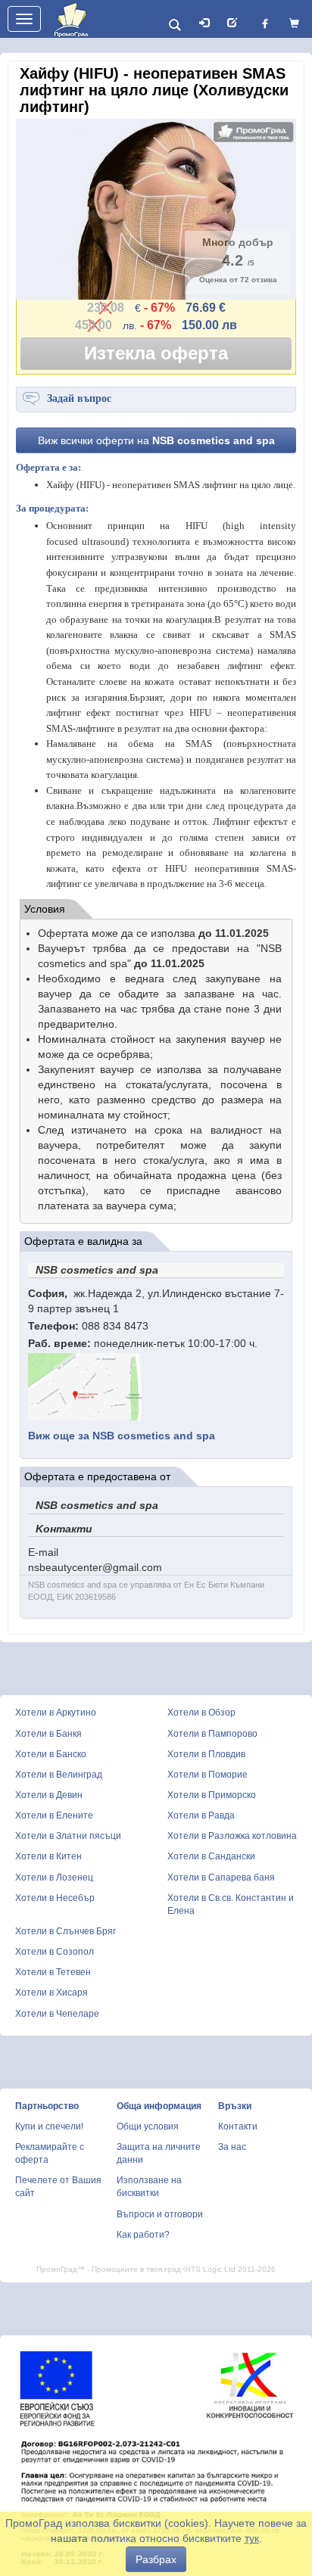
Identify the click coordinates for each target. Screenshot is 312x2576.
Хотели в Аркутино (56, 1713)
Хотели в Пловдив (206, 1754)
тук (252, 2538)
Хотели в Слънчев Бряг (66, 1931)
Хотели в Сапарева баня (221, 1878)
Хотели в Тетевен (53, 1972)
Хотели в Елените (54, 1815)
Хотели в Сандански (211, 1856)
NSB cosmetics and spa (122, 1436)
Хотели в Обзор (201, 1713)
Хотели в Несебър (55, 1898)
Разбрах (156, 2559)
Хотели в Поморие (207, 1775)
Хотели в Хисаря (51, 1993)
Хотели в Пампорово (212, 1734)
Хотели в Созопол (55, 1952)
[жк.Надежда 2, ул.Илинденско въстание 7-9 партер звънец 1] (85, 1386)
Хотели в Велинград (59, 1775)
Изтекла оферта (156, 353)
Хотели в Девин (49, 1795)
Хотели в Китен (48, 1856)
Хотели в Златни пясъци (68, 1836)
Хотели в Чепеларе (57, 2014)
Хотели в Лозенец (54, 1878)
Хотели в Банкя (48, 1734)
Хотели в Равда (201, 1815)
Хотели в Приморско (212, 1795)
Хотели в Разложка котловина (232, 1836)
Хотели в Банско (51, 1754)
